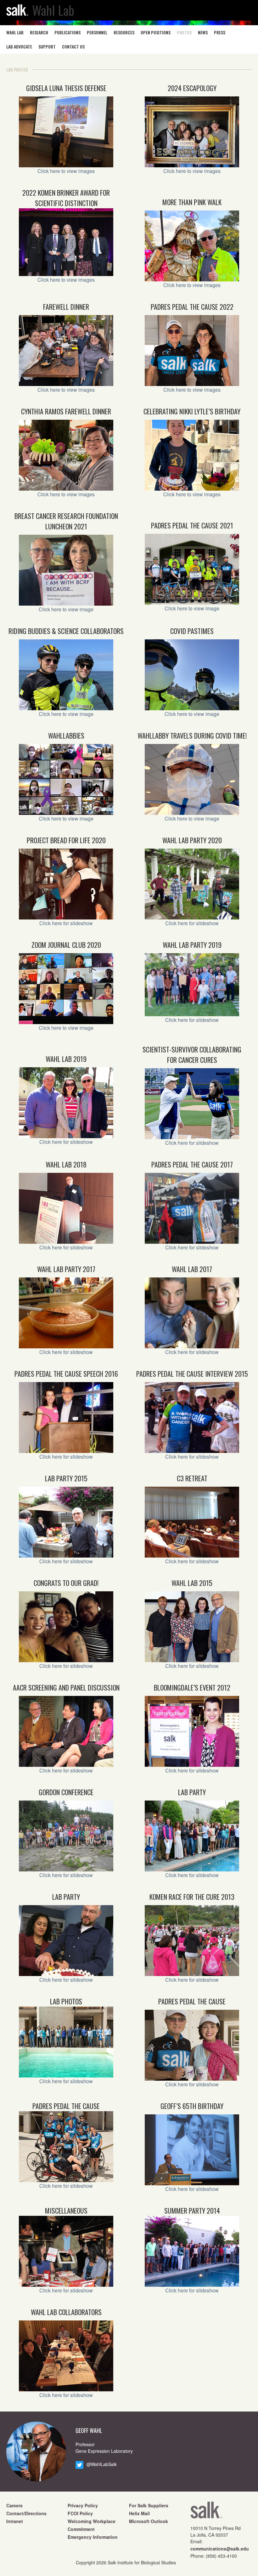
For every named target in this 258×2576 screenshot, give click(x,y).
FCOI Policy (80, 2513)
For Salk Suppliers (149, 2505)
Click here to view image (66, 609)
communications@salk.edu (220, 2549)
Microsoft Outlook (149, 2521)
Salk (206, 2512)
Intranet (15, 2521)
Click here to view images (66, 171)
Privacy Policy (83, 2505)
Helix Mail (139, 2513)
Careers (14, 2505)
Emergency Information (93, 2537)
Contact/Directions (26, 2513)
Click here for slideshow (66, 923)
